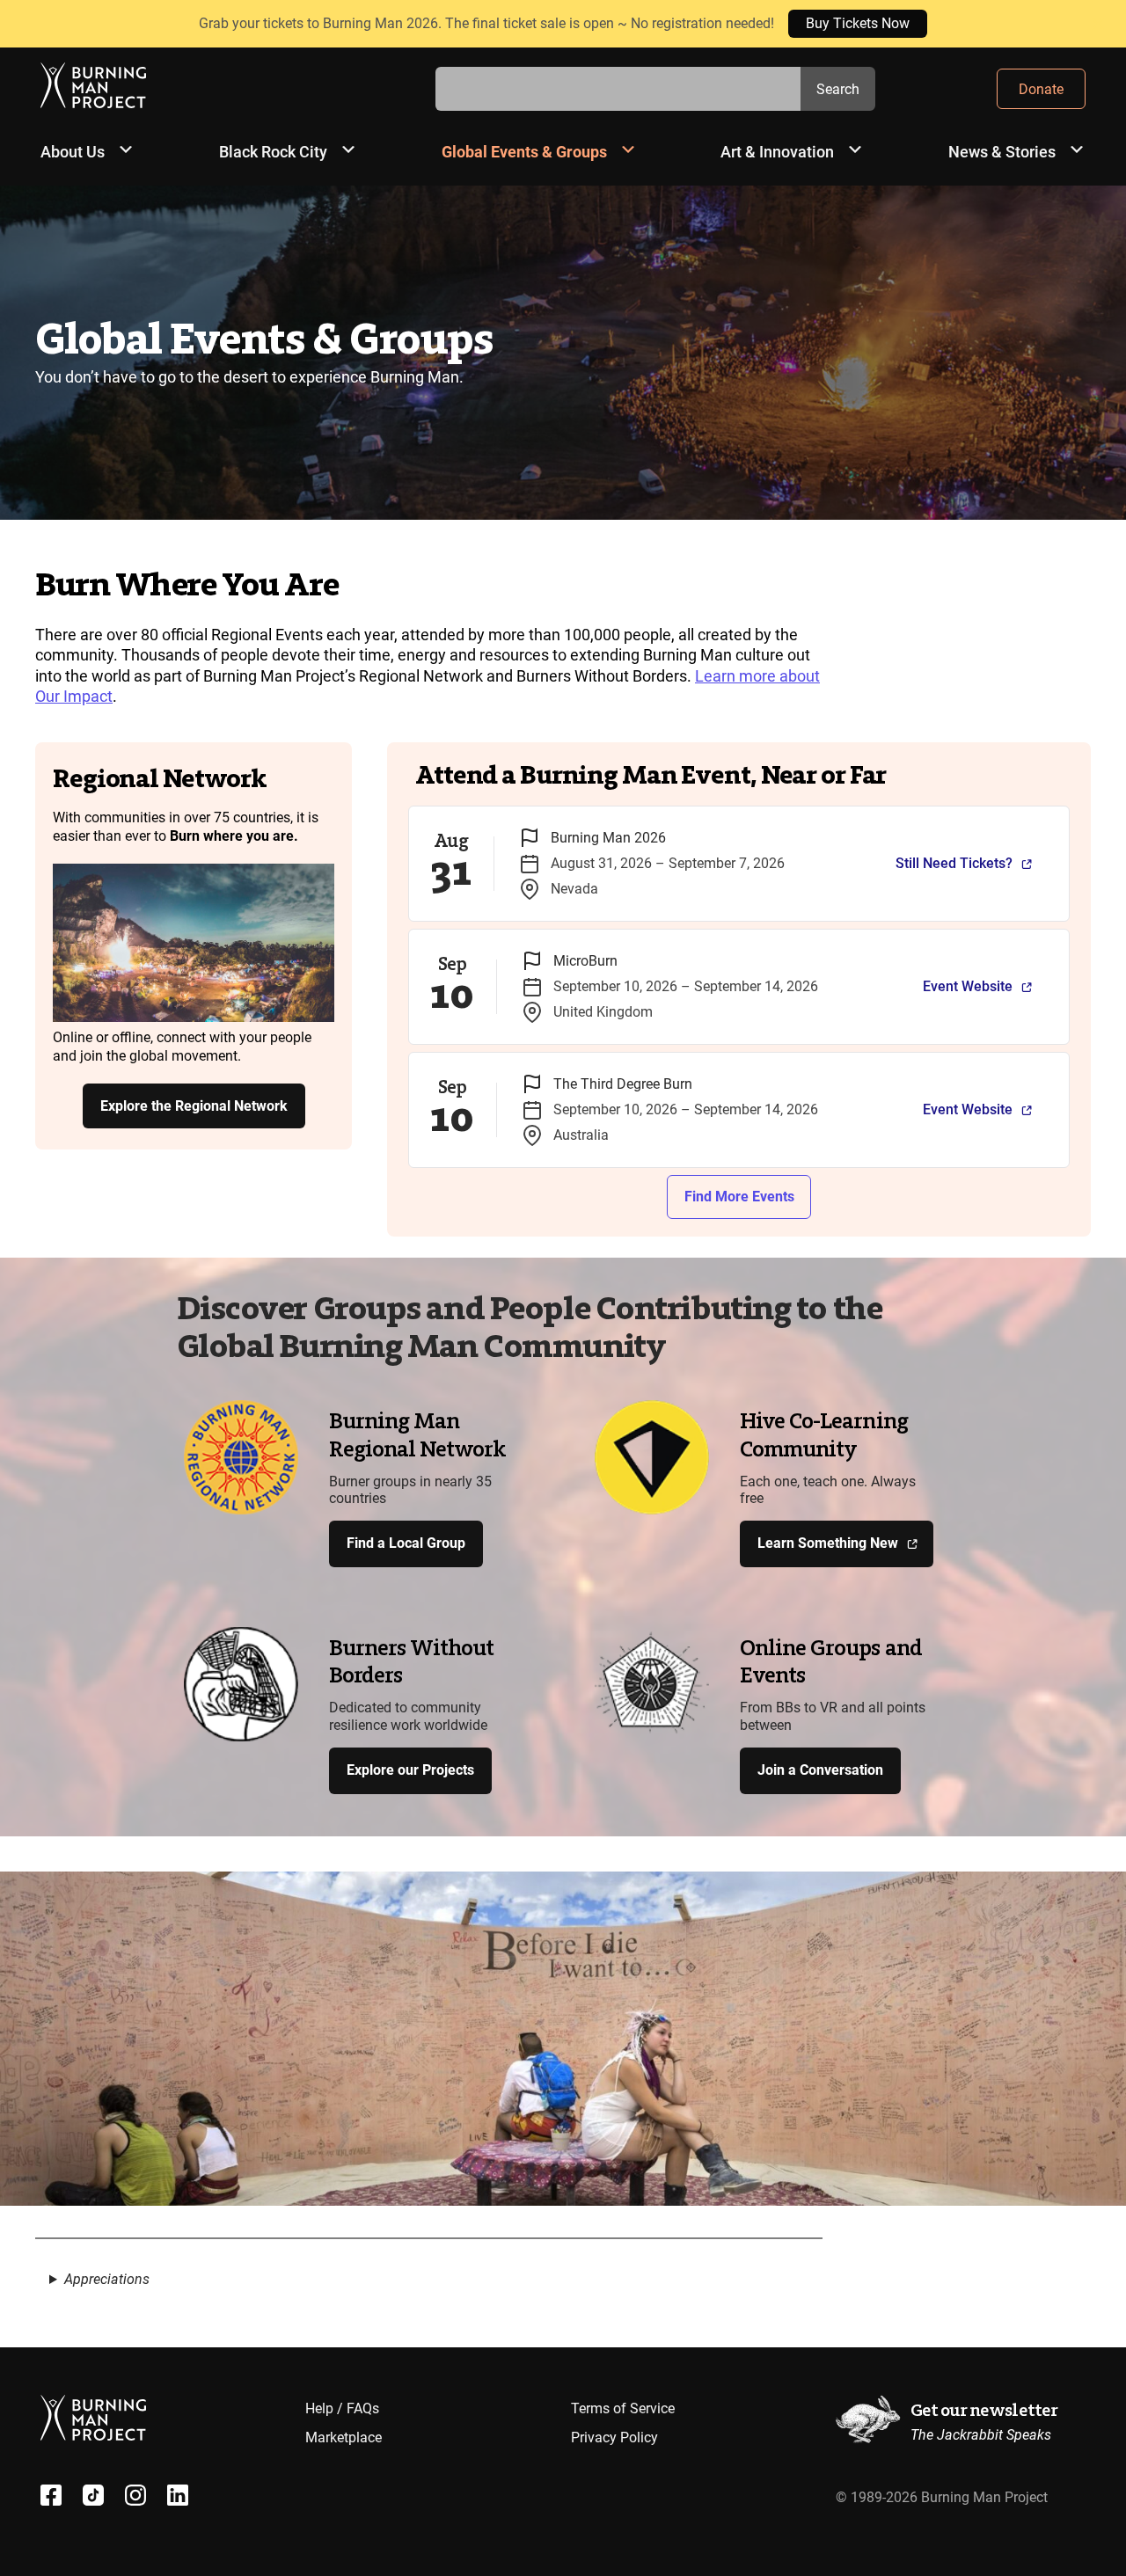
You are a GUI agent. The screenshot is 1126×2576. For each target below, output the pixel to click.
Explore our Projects (410, 1770)
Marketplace (344, 2437)
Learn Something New (828, 1543)
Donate (1041, 89)
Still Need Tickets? (954, 863)
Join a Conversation (820, 1770)
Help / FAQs (342, 2408)
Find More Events (739, 1197)
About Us (73, 152)
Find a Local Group (406, 1543)
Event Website (968, 986)
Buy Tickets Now (858, 23)
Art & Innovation (777, 152)
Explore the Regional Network (194, 1106)
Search (838, 89)
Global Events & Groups (524, 152)
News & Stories (1002, 152)
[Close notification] (1098, 24)
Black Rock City (273, 152)
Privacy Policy (614, 2437)
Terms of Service (623, 2408)
